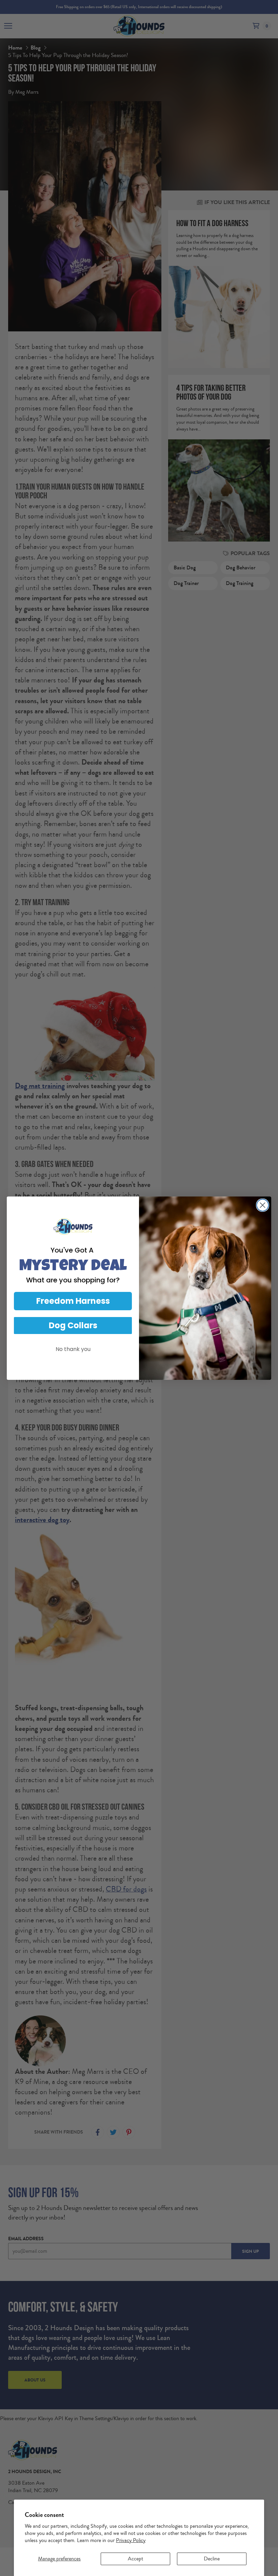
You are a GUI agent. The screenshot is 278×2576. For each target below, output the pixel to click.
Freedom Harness (73, 1301)
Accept (135, 2559)
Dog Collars (73, 1325)
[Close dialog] (263, 1205)
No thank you (73, 1349)
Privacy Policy (131, 2540)
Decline (212, 2559)
